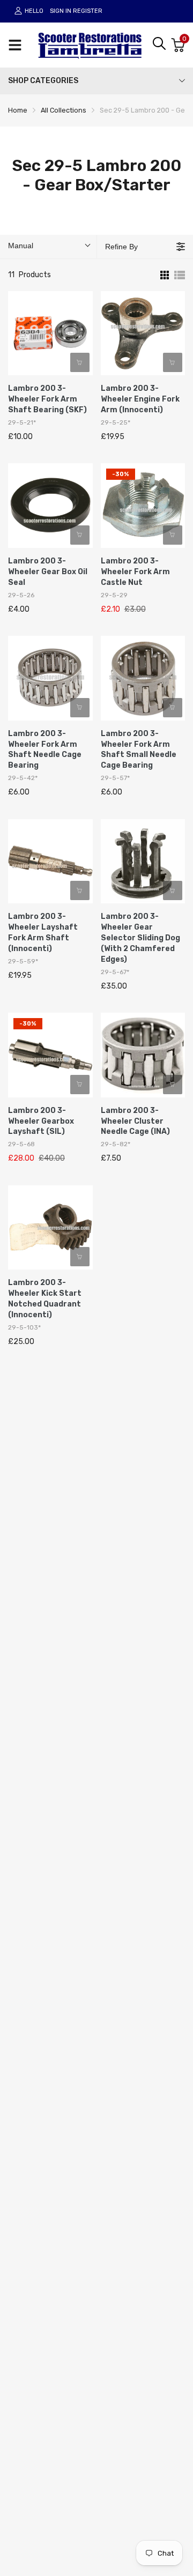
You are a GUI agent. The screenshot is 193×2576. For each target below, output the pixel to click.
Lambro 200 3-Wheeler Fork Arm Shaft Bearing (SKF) (47, 399)
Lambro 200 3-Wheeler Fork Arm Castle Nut (135, 572)
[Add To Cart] (80, 362)
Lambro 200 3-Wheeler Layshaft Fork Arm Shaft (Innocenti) (43, 933)
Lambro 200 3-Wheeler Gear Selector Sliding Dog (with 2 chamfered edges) (140, 938)
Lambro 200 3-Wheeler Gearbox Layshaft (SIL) (41, 1121)
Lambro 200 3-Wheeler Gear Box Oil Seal (48, 572)
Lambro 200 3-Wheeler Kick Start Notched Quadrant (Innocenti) (45, 1299)
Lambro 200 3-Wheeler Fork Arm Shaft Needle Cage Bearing (45, 750)
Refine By (121, 247)
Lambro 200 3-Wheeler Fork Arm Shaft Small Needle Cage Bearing (139, 750)
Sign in (61, 11)
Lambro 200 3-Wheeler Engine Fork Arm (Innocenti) (140, 399)
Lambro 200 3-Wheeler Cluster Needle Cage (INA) (135, 1121)
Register (88, 11)
